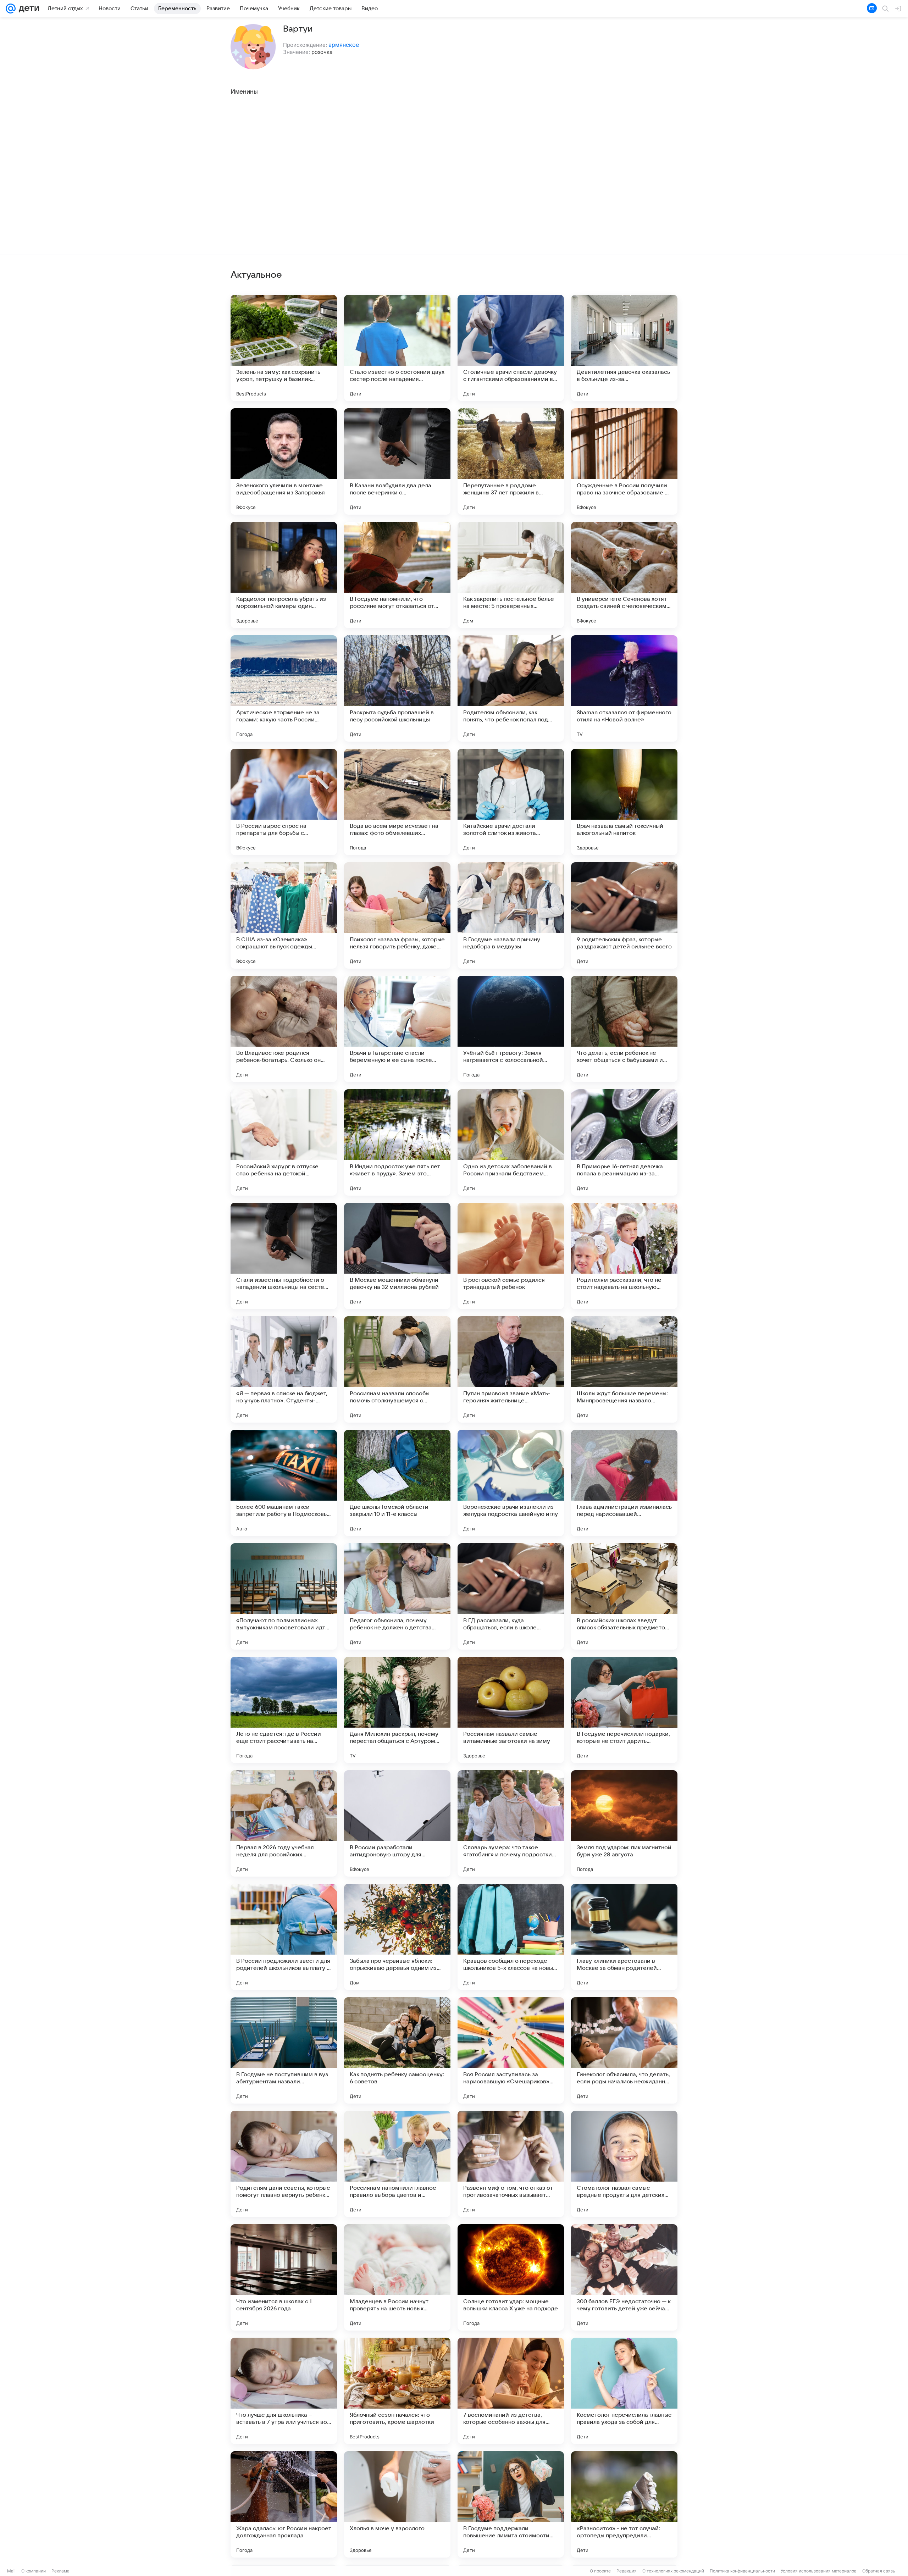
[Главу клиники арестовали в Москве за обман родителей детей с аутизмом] (624, 1937)
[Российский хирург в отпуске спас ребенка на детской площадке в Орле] (284, 1142)
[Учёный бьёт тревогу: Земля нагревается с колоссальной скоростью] (511, 1029)
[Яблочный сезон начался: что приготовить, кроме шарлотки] (397, 2391)
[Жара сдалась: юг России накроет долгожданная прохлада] (284, 2504)
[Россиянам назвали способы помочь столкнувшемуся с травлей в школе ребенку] (397, 1369)
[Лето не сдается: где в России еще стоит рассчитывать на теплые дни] (284, 1710)
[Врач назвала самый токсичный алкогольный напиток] (624, 802)
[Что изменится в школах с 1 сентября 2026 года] (284, 2277)
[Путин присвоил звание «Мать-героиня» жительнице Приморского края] (511, 1369)
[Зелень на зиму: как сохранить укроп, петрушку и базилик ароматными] (284, 348)
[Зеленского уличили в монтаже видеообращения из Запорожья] (284, 461)
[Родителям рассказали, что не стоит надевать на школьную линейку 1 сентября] (624, 1256)
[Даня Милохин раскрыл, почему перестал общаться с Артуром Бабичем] (397, 1710)
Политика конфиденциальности (742, 2571)
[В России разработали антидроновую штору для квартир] (397, 1823)
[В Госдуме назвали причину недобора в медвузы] (511, 915)
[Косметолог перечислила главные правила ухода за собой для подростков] (624, 2391)
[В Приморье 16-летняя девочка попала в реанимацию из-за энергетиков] (624, 1142)
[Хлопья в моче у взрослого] (397, 2504)
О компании (34, 2571)
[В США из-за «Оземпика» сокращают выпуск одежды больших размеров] (284, 915)
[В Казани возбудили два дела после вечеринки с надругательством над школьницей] (397, 461)
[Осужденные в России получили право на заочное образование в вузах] (624, 461)
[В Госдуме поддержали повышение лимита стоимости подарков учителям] (511, 2504)
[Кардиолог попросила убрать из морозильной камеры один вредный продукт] (284, 575)
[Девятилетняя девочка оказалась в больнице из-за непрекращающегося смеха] (624, 348)
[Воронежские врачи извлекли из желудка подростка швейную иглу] (511, 1483)
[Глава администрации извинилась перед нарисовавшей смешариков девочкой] (624, 1483)
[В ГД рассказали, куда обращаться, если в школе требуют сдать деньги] (511, 1596)
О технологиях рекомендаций (673, 2571)
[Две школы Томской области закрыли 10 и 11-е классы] (397, 1483)
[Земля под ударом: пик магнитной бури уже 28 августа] (624, 1823)
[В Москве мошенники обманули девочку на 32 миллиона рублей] (397, 1256)
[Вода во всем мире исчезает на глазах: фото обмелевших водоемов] (397, 802)
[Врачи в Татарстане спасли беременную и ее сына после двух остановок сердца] (397, 1029)
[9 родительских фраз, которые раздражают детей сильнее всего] (624, 915)
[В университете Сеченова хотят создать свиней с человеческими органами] (624, 575)
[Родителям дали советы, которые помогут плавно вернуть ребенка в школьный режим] (284, 2164)
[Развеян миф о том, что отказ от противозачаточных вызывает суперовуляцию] (511, 2164)
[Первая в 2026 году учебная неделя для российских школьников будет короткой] (284, 1823)
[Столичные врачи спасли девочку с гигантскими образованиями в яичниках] (511, 348)
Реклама (60, 2571)
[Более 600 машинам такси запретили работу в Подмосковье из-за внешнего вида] (284, 1483)
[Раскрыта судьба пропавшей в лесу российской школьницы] (397, 688)
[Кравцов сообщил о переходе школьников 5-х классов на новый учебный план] (511, 1937)
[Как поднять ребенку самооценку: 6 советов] (397, 2050)
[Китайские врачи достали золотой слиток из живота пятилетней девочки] (511, 802)
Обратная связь (879, 2571)
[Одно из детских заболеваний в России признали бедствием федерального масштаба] (511, 1142)
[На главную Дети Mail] (27, 9)
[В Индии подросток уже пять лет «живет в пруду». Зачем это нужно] (397, 1142)
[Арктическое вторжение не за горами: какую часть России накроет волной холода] (284, 688)
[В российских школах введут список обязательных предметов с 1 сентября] (624, 1596)
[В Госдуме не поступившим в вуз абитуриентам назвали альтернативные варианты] (284, 2050)
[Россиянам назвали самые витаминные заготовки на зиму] (511, 1710)
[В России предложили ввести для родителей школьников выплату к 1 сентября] (284, 1937)
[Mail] (11, 9)
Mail (11, 2571)
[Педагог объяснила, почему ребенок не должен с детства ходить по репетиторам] (397, 1596)
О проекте (600, 2571)
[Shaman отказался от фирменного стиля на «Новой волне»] (624, 688)
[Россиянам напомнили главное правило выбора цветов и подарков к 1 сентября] (397, 2164)
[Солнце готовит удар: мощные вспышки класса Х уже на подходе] (511, 2277)
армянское (344, 45)
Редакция (627, 2571)
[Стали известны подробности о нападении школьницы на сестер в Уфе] (284, 1256)
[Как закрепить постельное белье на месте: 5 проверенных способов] (511, 575)
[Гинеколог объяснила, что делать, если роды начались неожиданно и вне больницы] (624, 2050)
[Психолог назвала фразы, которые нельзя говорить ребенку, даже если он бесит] (397, 915)
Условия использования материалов (819, 2571)
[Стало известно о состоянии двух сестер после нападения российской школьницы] (397, 348)
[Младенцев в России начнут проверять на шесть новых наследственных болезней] (397, 2277)
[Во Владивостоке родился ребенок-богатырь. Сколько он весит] (284, 1029)
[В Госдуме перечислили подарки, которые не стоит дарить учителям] (624, 1710)
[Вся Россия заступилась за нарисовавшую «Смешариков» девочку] (511, 2050)
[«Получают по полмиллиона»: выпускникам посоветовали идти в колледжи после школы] (284, 1596)
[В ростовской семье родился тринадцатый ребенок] (511, 1256)
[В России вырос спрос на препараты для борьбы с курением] (284, 802)
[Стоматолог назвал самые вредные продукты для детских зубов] (624, 2164)
